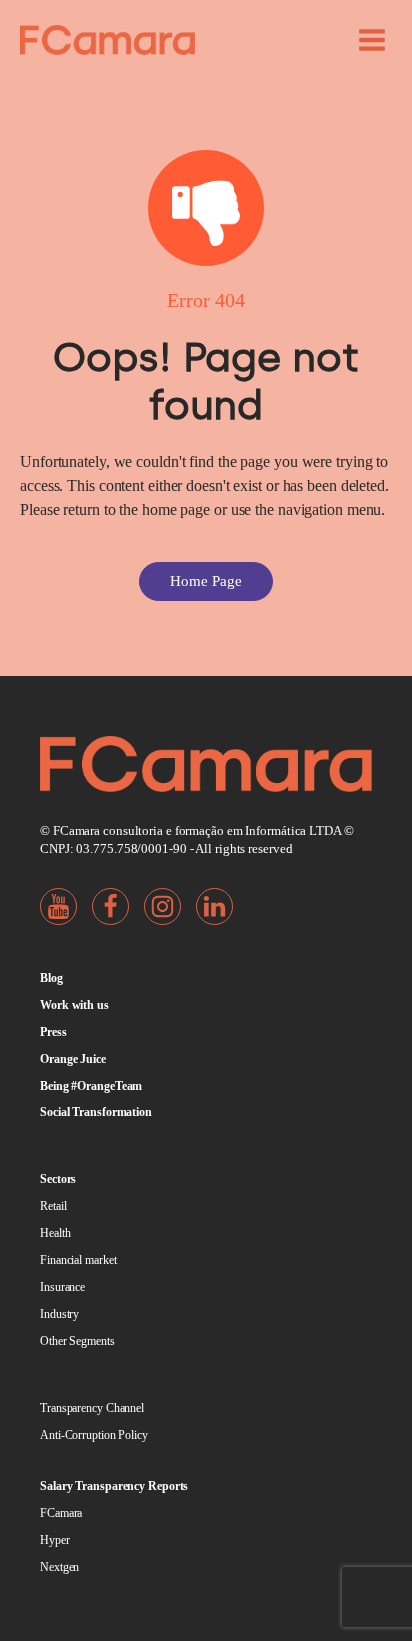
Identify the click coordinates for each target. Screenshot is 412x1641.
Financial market (78, 1260)
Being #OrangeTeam (91, 1086)
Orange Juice (73, 1059)
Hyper (55, 1540)
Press (53, 1032)
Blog (51, 978)
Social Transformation (96, 1112)
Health (55, 1233)
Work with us (74, 1005)
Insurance (62, 1287)
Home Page (205, 581)
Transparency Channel (92, 1408)
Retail (53, 1206)
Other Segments (77, 1341)
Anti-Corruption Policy (94, 1435)
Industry (59, 1314)
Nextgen (59, 1567)
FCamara (61, 1513)
